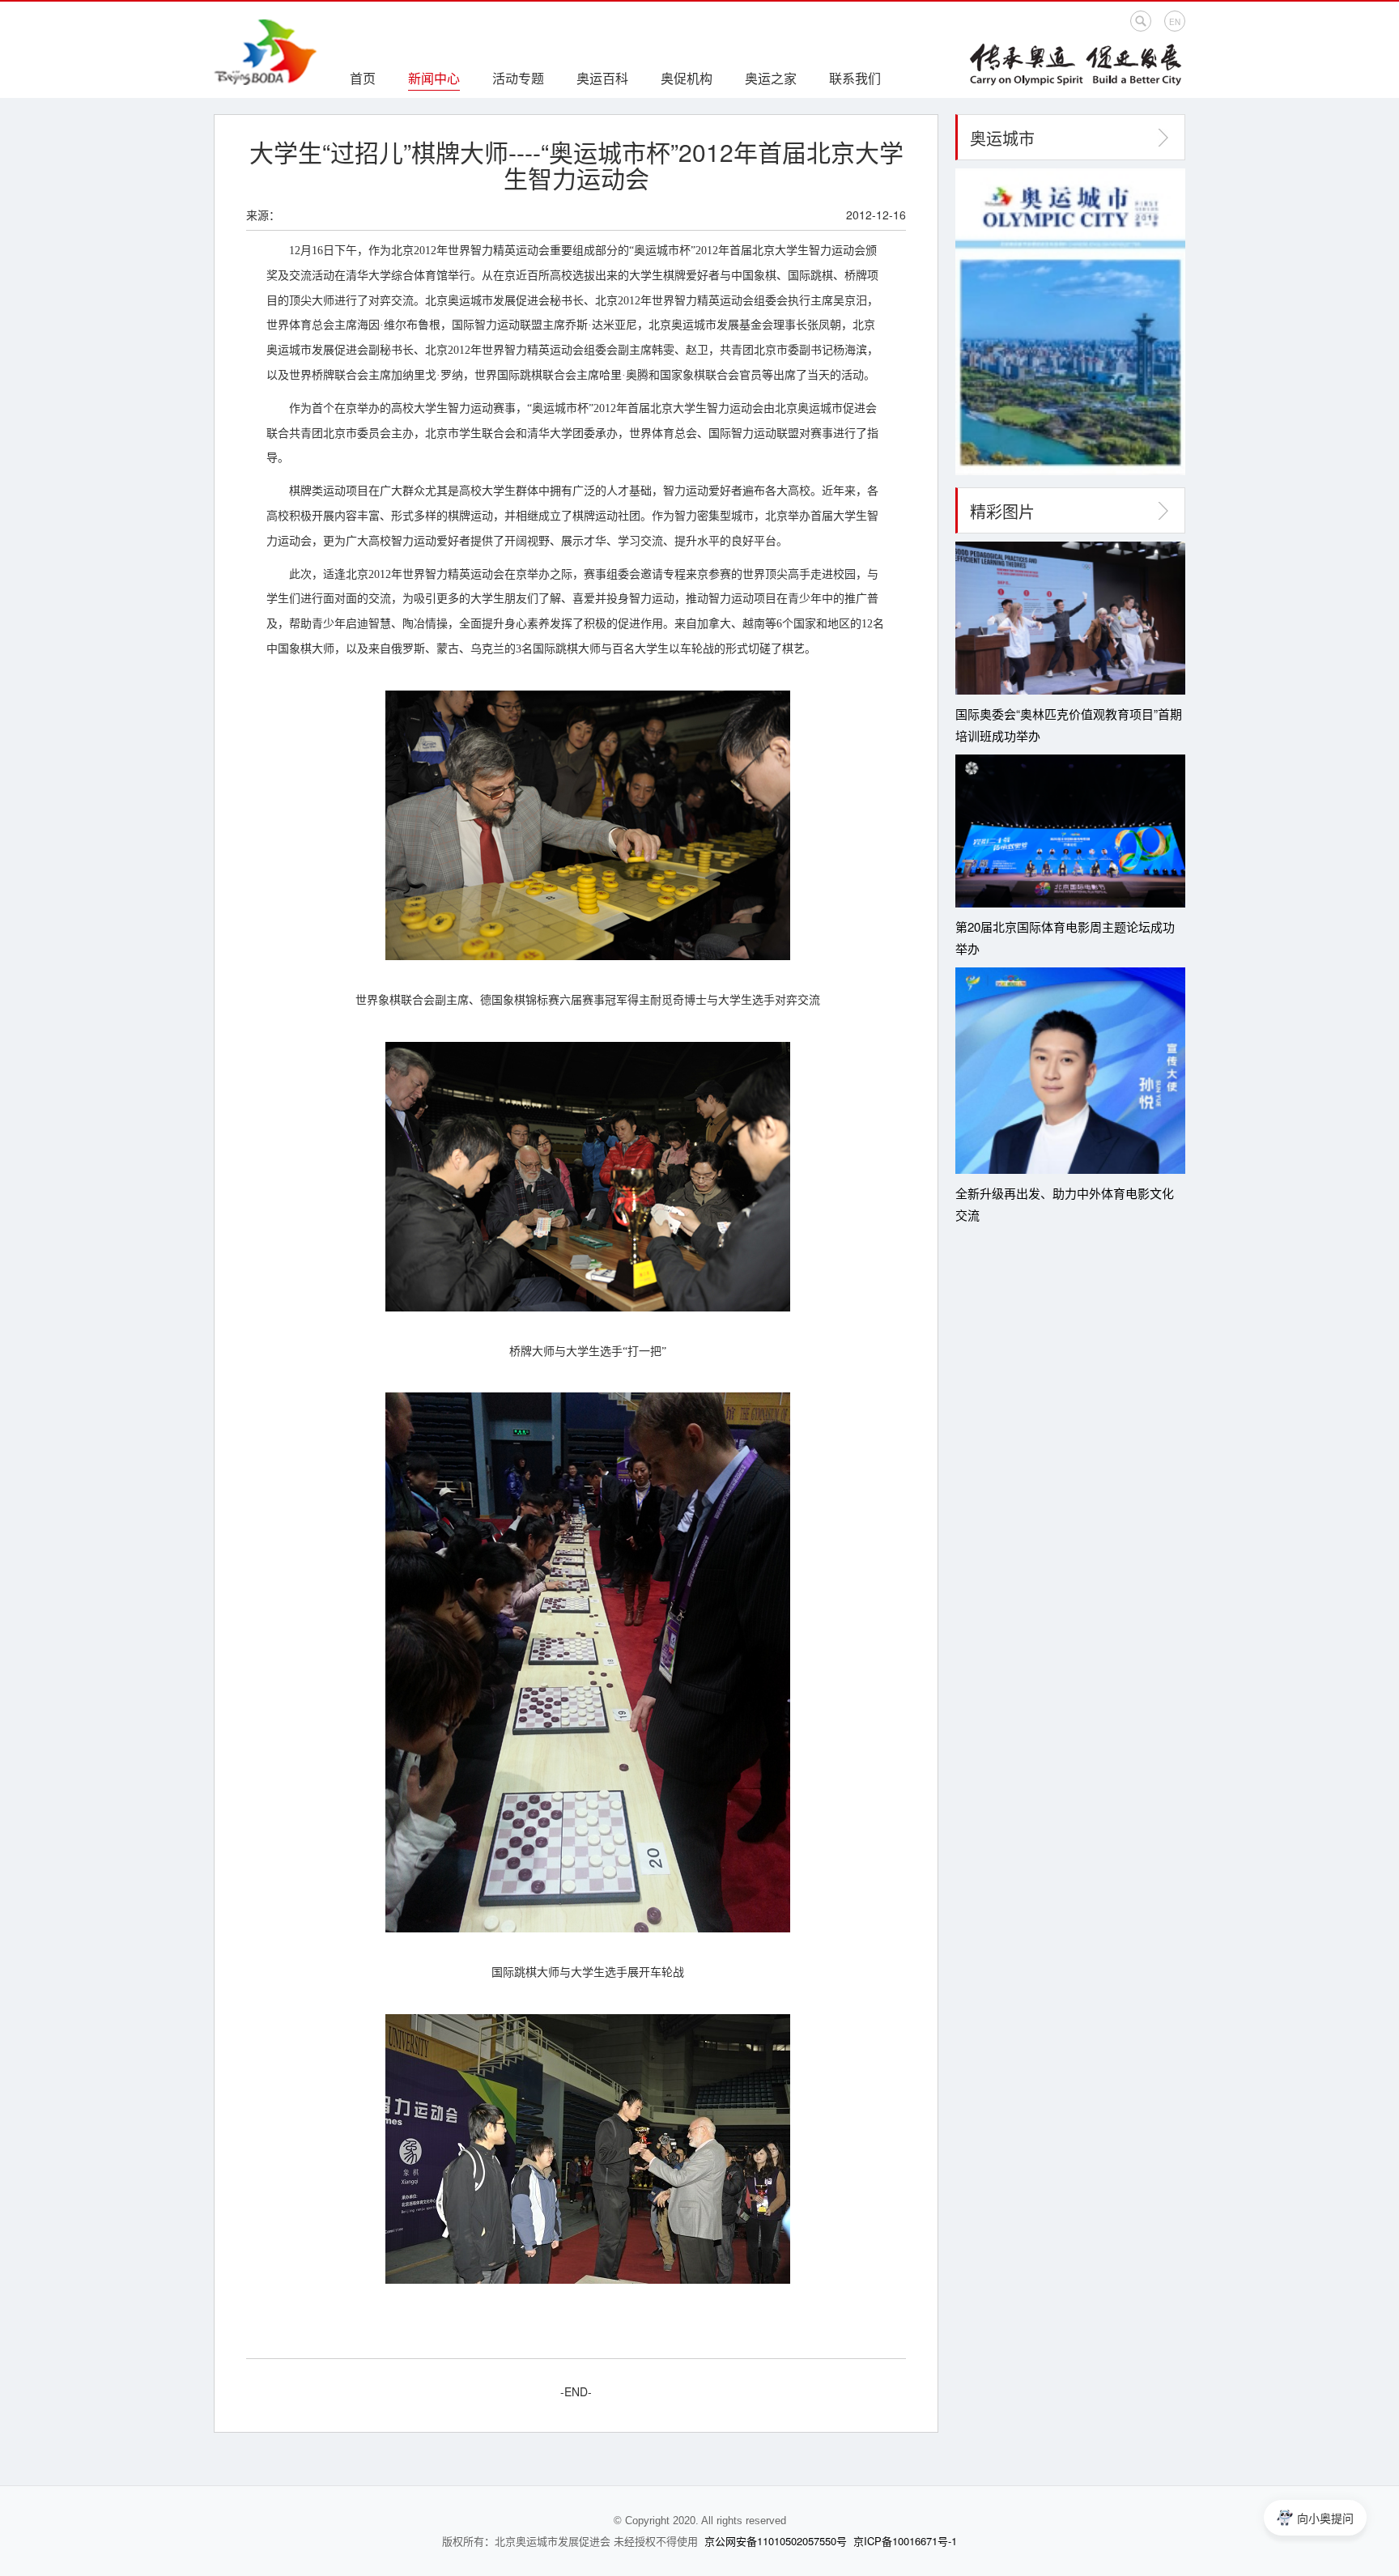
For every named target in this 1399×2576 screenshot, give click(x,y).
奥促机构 (687, 78)
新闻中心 (434, 78)
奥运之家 (771, 78)
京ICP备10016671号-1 (905, 2541)
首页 (363, 78)
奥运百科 (602, 78)
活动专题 (518, 78)
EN (1175, 22)
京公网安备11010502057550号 (776, 2541)
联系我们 (855, 78)
